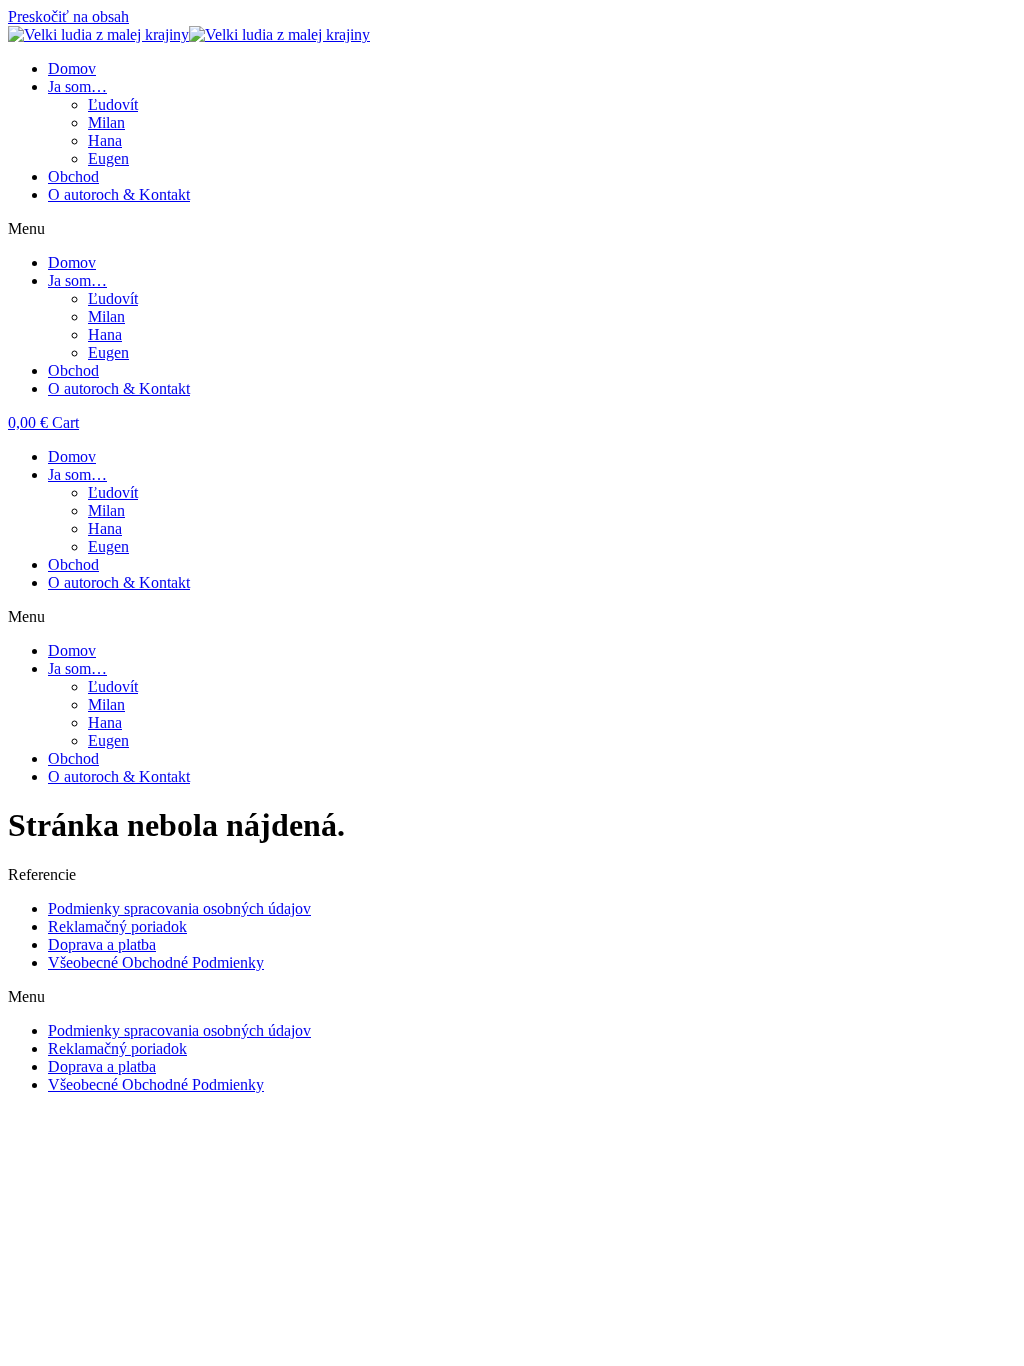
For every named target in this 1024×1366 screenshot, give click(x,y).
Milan (106, 122)
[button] (512, 229)
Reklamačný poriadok (117, 926)
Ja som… (77, 86)
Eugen (108, 158)
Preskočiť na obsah (68, 16)
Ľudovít (113, 104)
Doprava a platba (102, 944)
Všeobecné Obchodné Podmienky (156, 962)
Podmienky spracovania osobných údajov (179, 908)
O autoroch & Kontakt (119, 194)
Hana (105, 140)
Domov (72, 68)
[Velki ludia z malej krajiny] (189, 34)
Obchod (73, 176)
